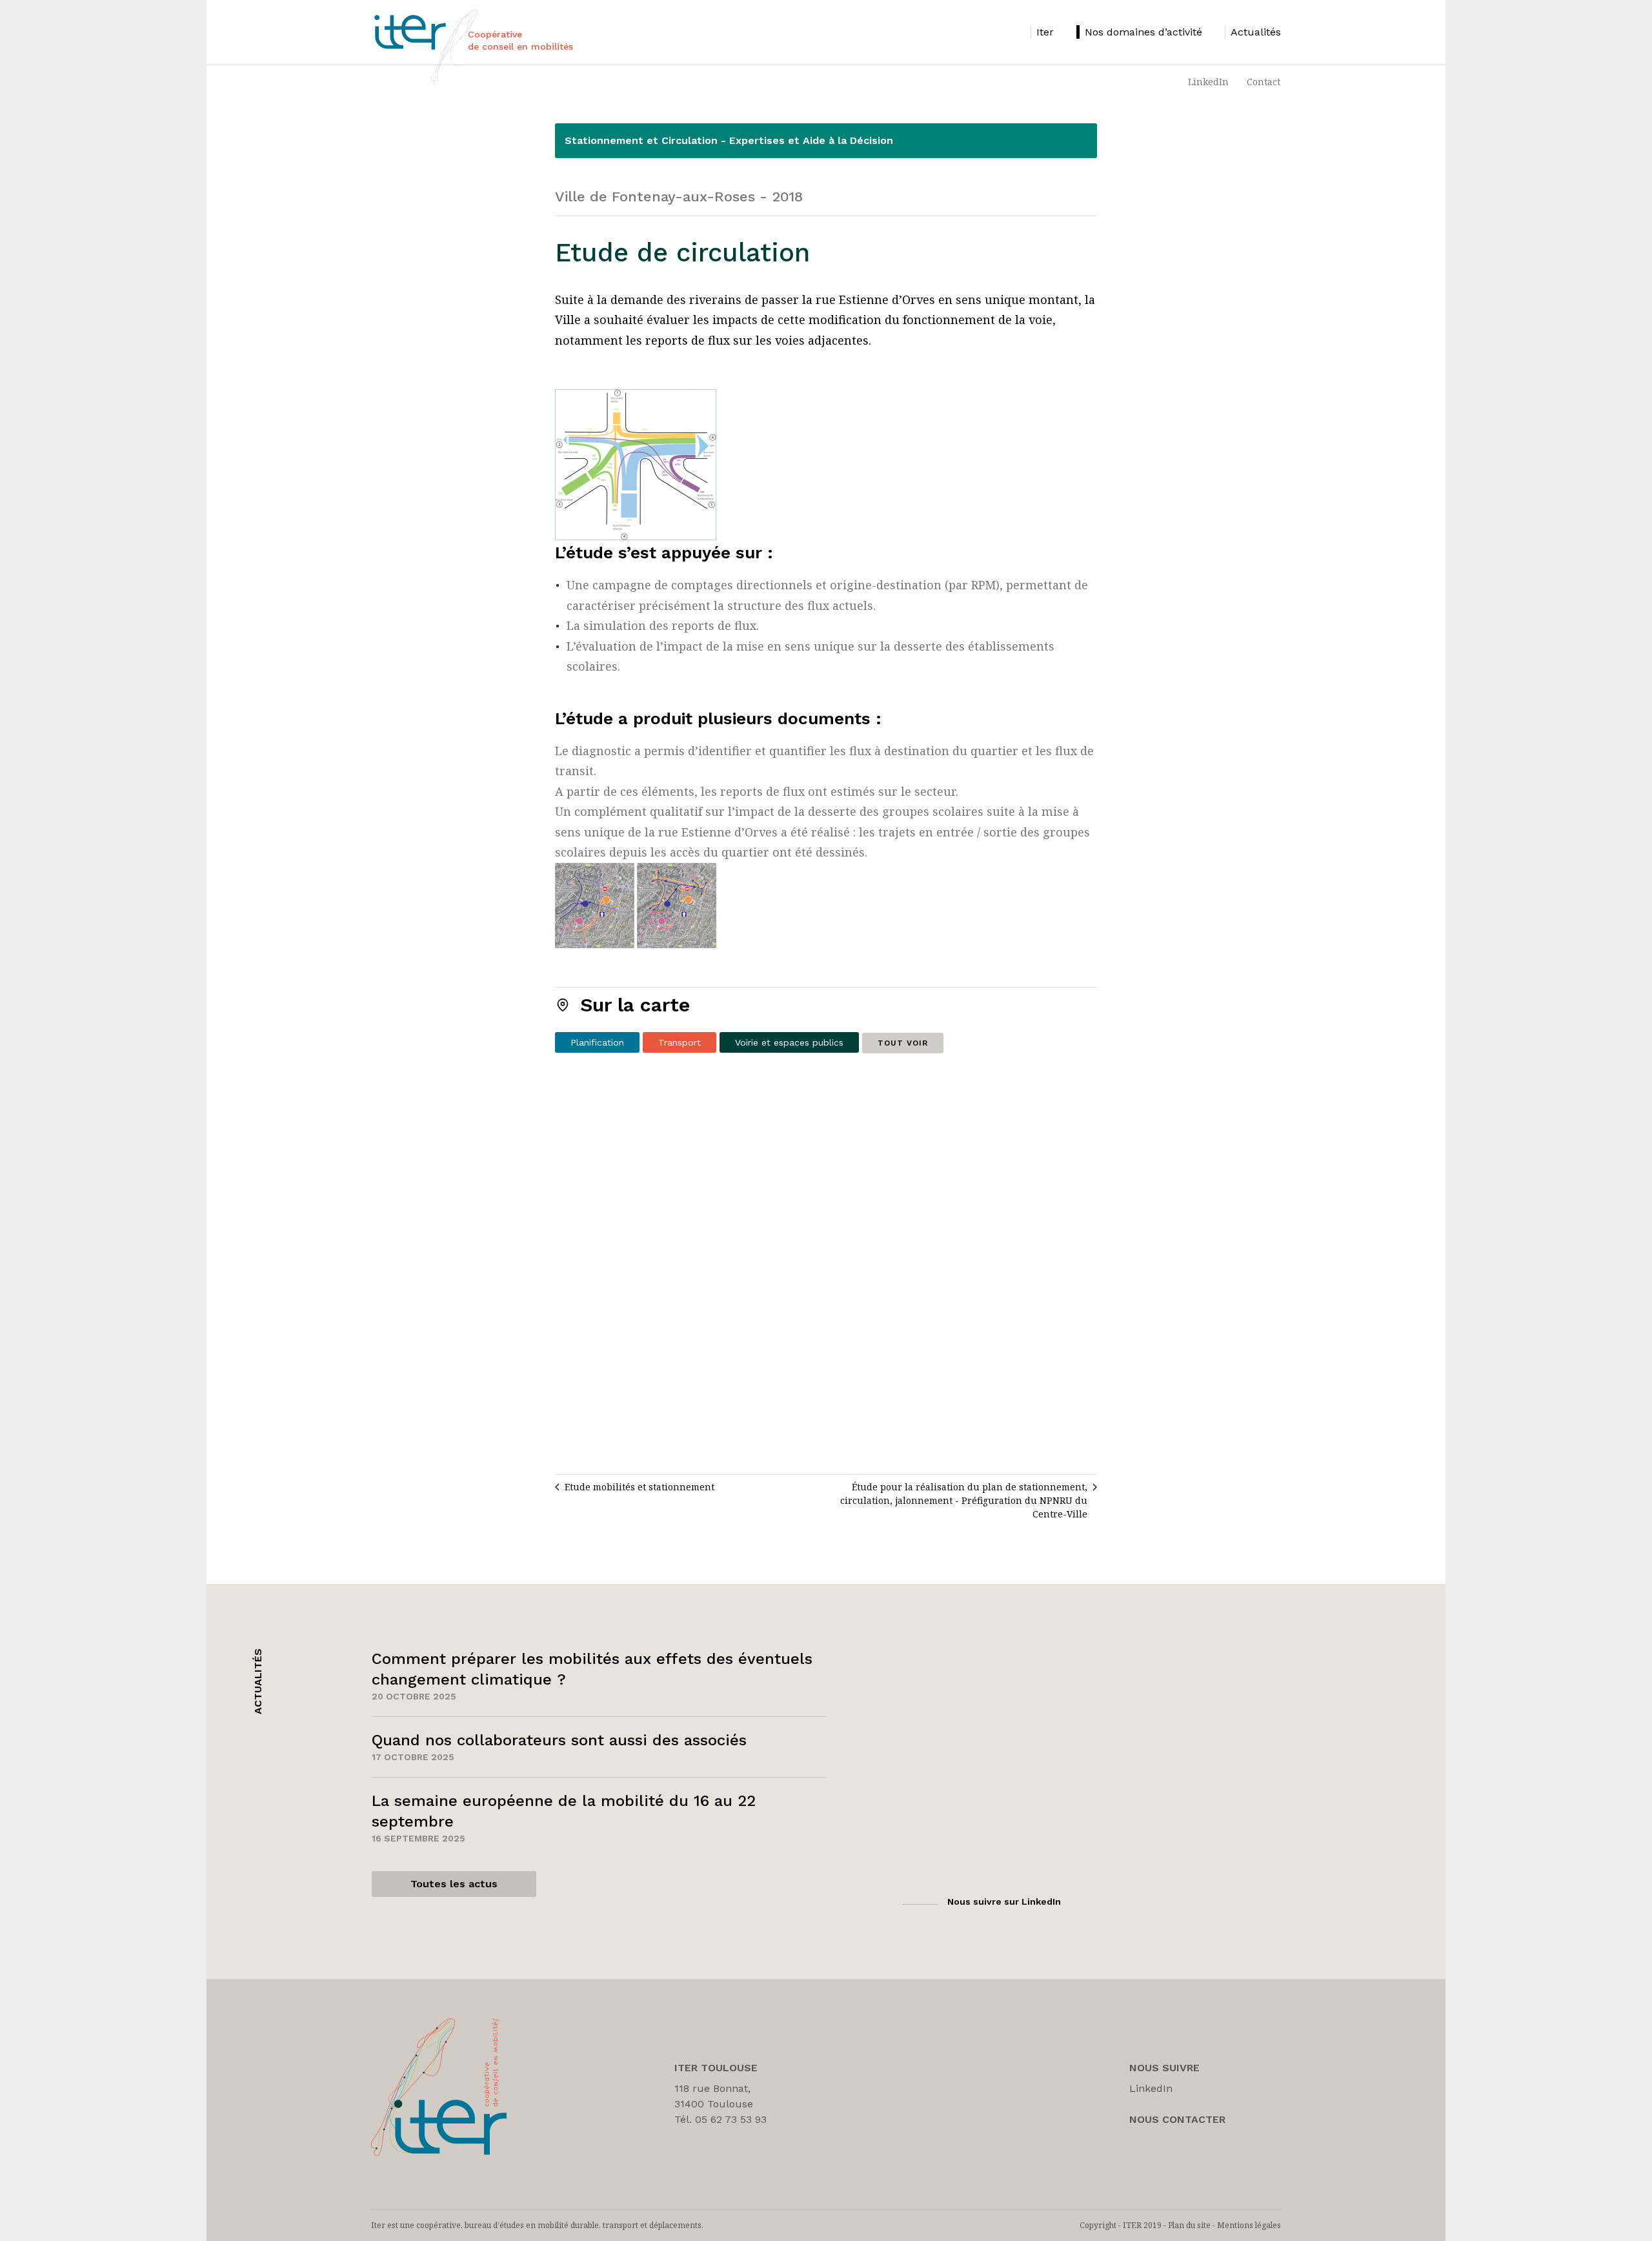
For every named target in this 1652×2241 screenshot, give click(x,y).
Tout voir (903, 1043)
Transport (680, 1042)
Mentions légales (1249, 2225)
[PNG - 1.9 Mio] (636, 905)
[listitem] (1042, 32)
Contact (1264, 82)
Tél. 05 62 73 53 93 (720, 2119)
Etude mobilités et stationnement (640, 1487)
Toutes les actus (454, 1884)
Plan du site (1189, 2225)
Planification (597, 1042)
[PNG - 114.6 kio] (636, 464)
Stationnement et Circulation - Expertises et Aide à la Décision (729, 140)
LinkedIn (1208, 82)
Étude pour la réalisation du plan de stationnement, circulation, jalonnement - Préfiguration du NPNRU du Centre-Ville (964, 1500)
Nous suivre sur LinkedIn (1004, 1901)
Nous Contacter (1177, 2119)
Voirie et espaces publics (789, 1042)
